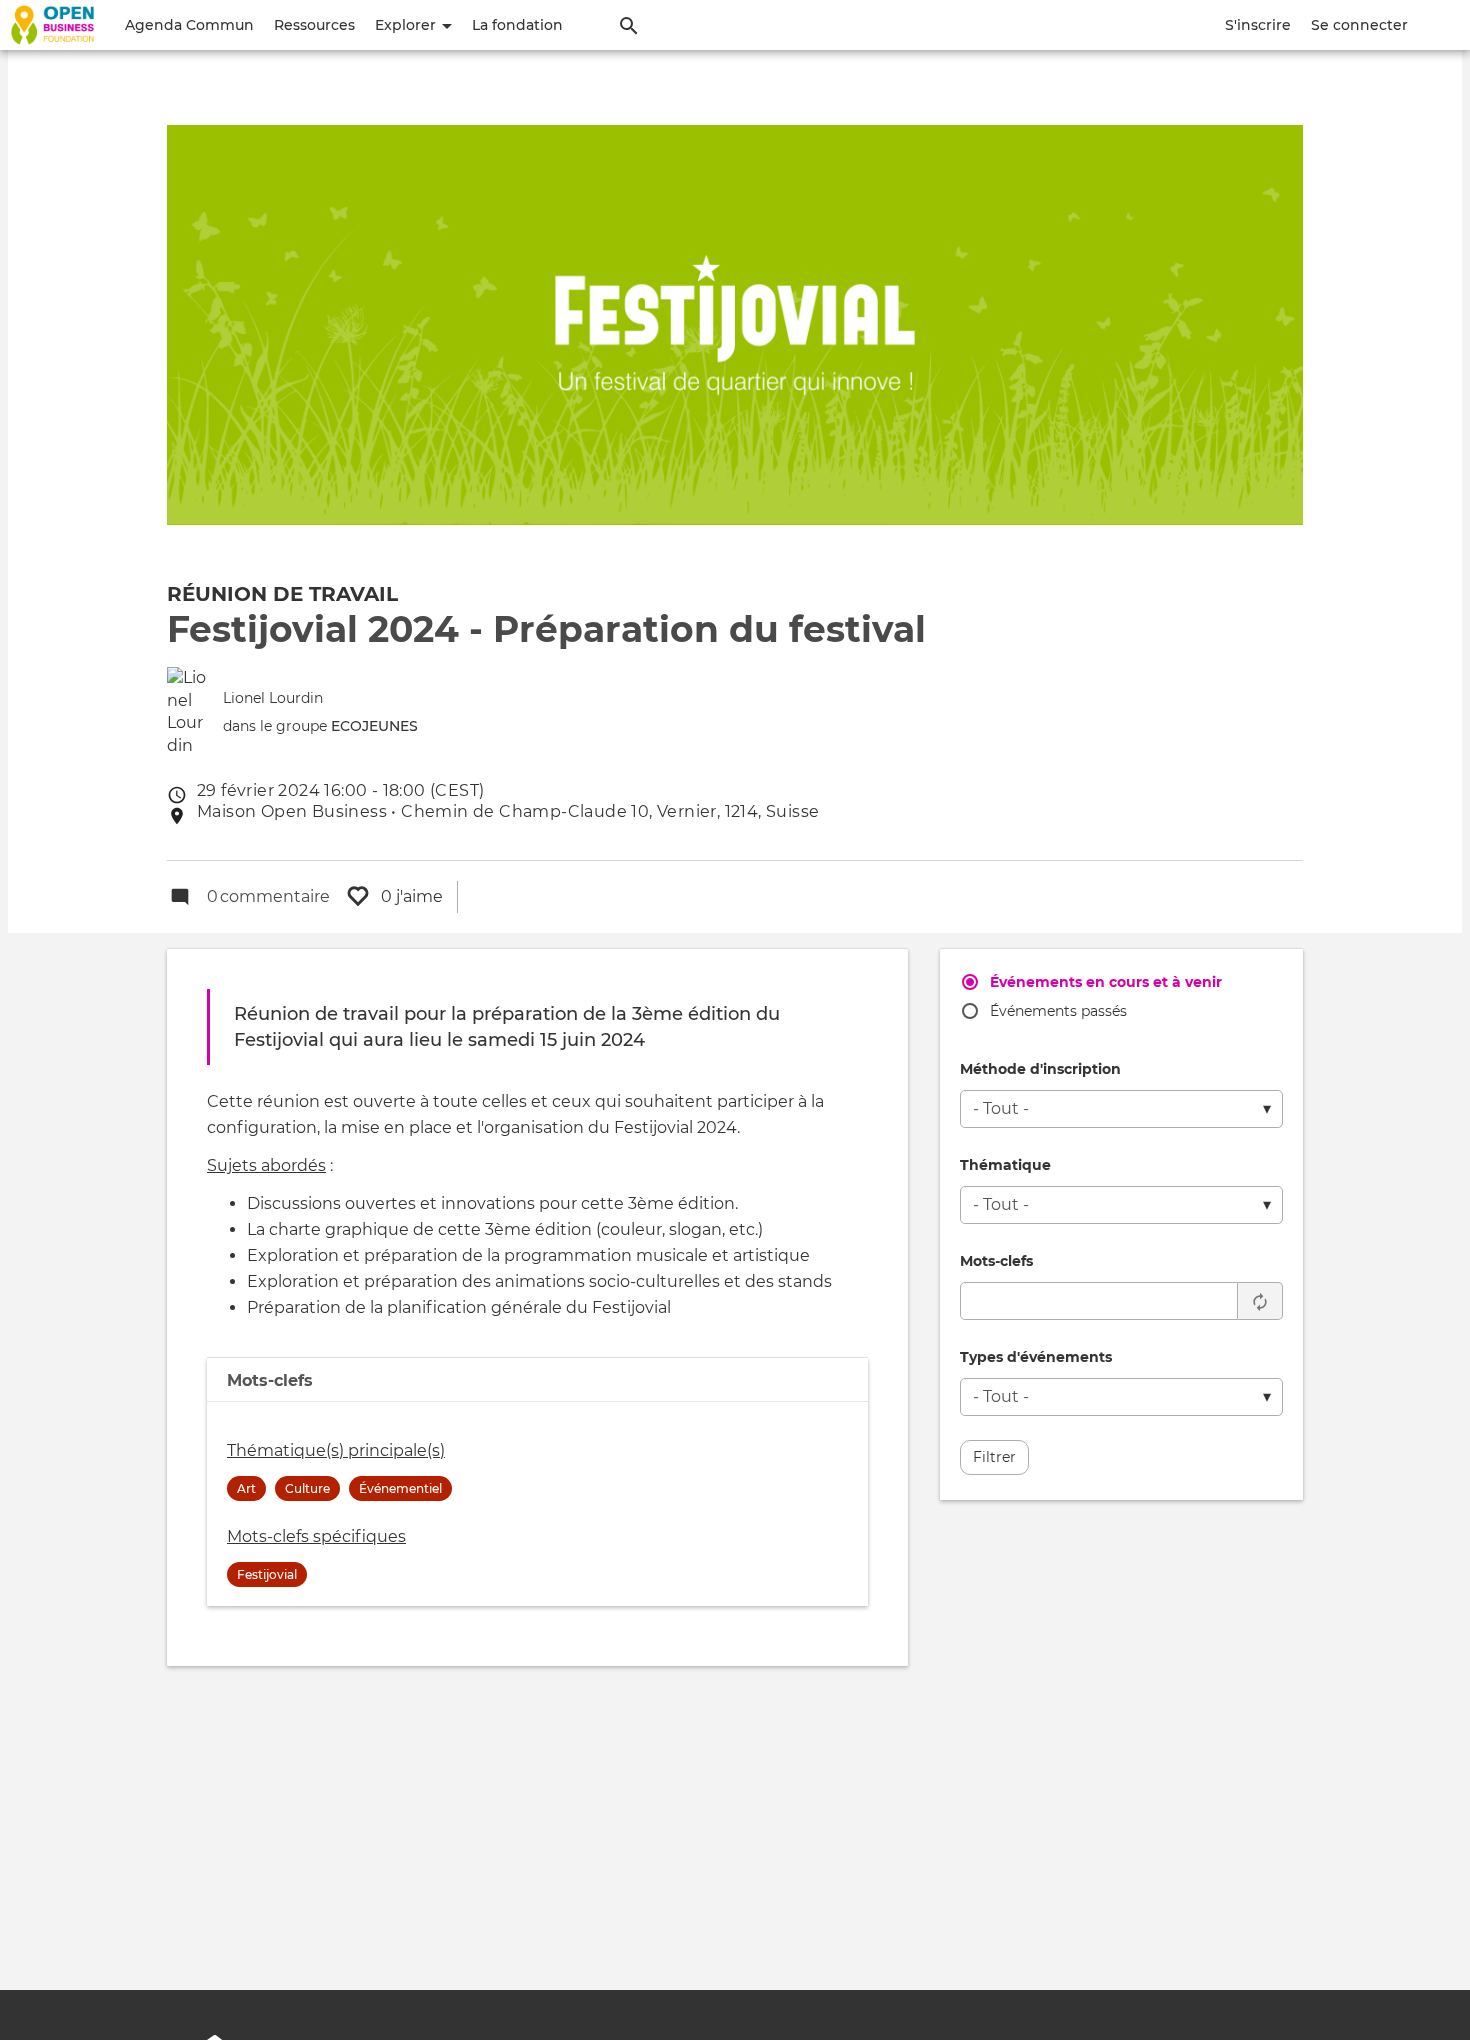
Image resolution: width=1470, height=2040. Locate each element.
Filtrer (994, 1457)
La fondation (517, 25)
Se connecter (1359, 25)
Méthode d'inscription (1040, 1069)
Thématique (1005, 1165)
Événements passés (1058, 1011)
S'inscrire (1258, 25)
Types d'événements (1036, 1357)
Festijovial (267, 1574)
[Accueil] (52, 25)
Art (246, 1488)
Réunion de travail (282, 594)
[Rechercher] (629, 25)
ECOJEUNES (374, 726)
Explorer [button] (407, 25)
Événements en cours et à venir (1106, 982)
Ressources (314, 25)
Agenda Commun (189, 25)
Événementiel (400, 1488)
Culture (307, 1488)
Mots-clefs (996, 1261)
